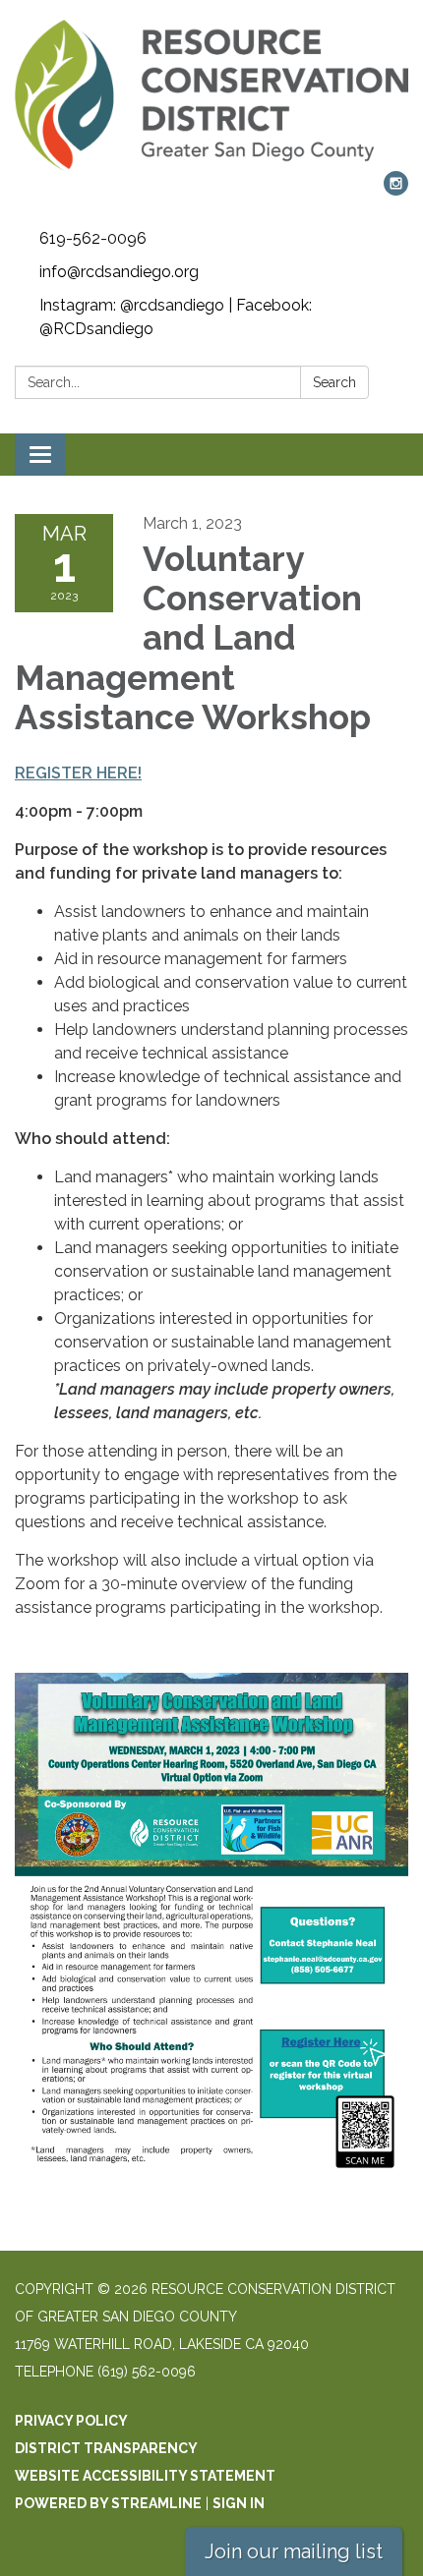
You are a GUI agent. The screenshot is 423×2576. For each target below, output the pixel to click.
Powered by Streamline (108, 2503)
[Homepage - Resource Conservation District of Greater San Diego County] (211, 95)
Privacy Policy (71, 2421)
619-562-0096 (93, 238)
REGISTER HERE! (78, 773)
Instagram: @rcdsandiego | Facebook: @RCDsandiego (176, 317)
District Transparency (106, 2448)
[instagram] (396, 190)
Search (334, 382)
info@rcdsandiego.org (119, 272)
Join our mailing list (294, 2551)
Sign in (239, 2503)
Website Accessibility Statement (145, 2476)
